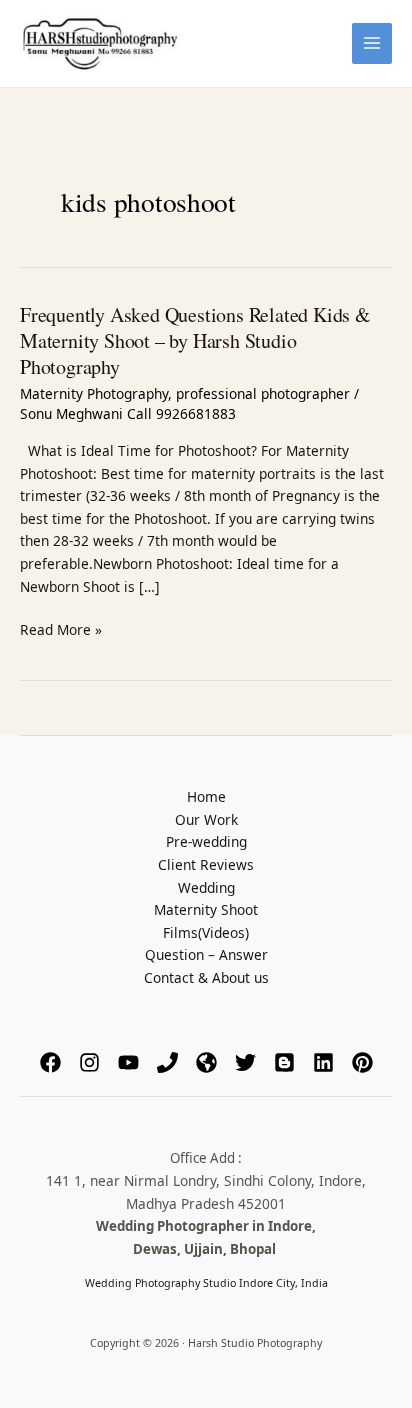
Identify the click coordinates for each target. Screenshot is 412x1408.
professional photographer (263, 393)
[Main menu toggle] (372, 43)
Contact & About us (206, 977)
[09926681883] (167, 1062)
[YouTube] (128, 1062)
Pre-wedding (206, 841)
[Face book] (50, 1062)
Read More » (61, 629)
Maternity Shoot (206, 909)
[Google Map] (206, 1062)
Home (206, 796)
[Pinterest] (362, 1062)
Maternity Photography (94, 393)
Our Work (206, 819)
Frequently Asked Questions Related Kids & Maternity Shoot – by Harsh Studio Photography (195, 340)
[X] (245, 1062)
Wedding (206, 887)
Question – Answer (206, 954)
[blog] (284, 1062)
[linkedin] (323, 1062)
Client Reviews (206, 864)
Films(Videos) (206, 932)
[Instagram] (89, 1062)
